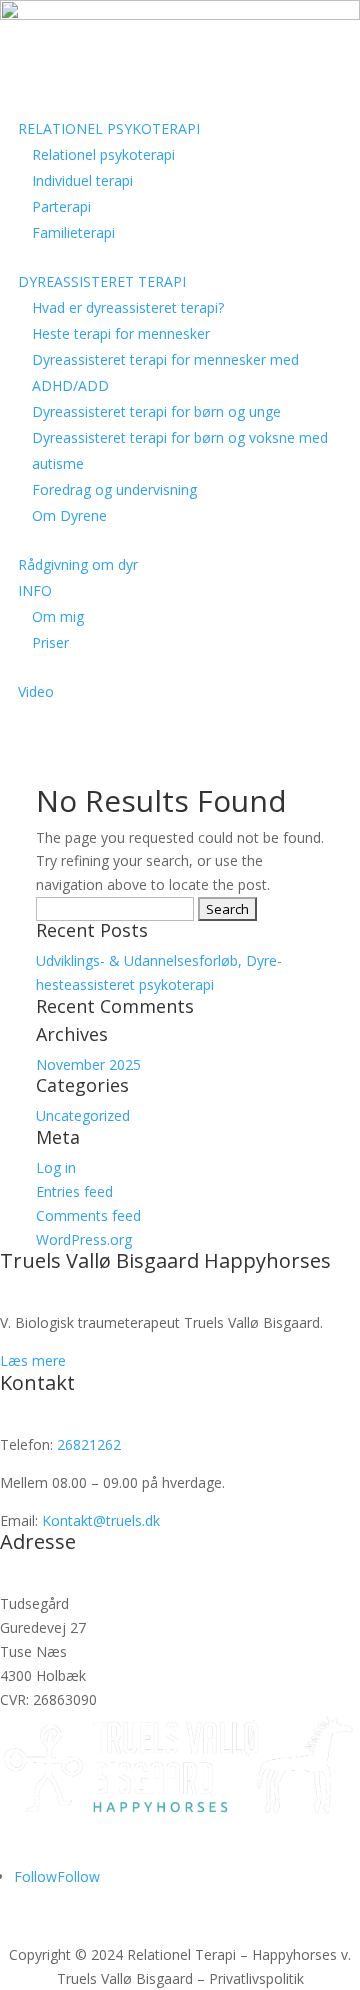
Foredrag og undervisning (114, 489)
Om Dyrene (69, 515)
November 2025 (88, 1064)
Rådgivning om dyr (78, 564)
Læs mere (33, 1360)
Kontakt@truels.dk (101, 1520)
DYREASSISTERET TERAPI (102, 281)
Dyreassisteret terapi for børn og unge (156, 411)
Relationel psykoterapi (103, 154)
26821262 (89, 1444)
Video (36, 691)
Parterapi (61, 206)
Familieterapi (73, 232)
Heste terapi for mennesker (121, 333)
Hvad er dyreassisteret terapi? (128, 307)
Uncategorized (83, 1115)
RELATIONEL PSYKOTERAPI (109, 128)
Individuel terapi (82, 180)
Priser (50, 642)
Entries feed (74, 1191)
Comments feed (88, 1215)
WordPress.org (84, 1239)
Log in (56, 1167)
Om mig (58, 616)
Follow (78, 1876)
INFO (35, 590)
